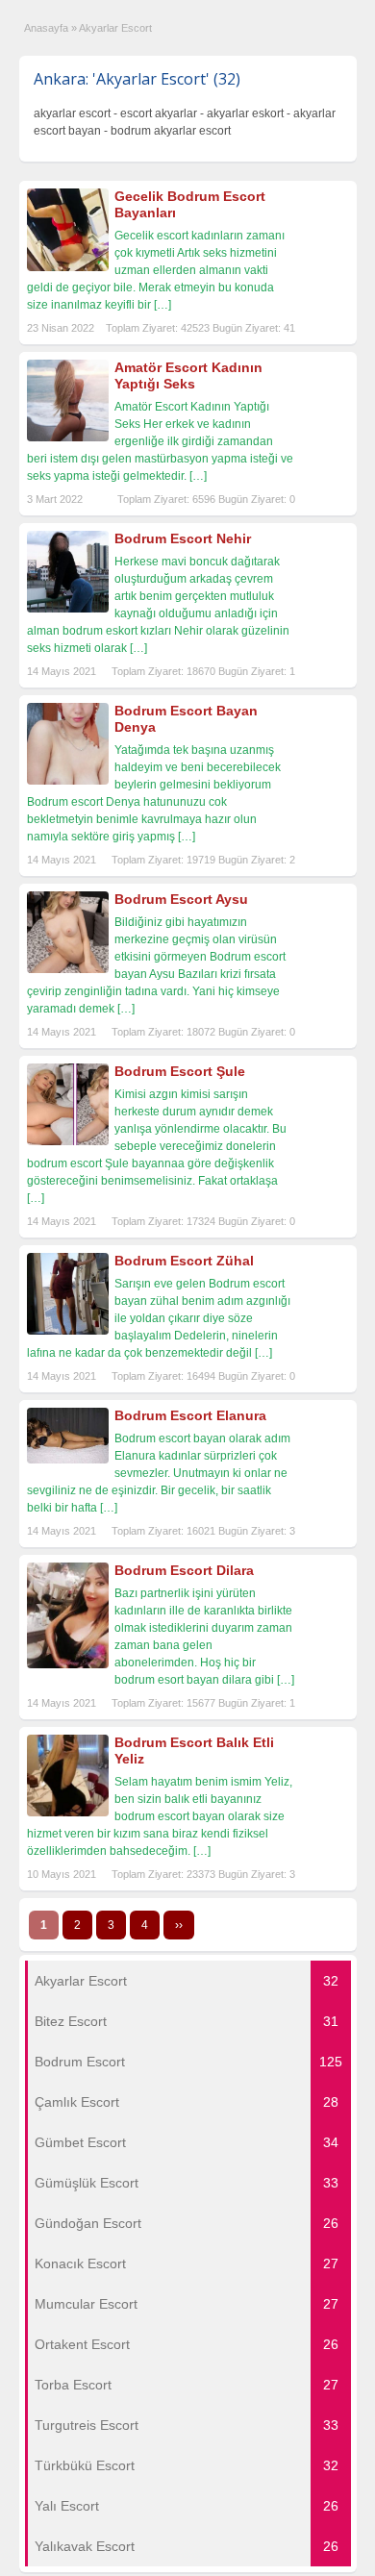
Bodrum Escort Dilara (184, 1570)
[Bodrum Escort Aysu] (68, 969)
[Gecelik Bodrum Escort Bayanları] (68, 267)
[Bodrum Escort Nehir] (68, 609)
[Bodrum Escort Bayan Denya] (68, 781)
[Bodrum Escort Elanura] (68, 1460)
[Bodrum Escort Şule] (68, 1141)
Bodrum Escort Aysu (181, 899)
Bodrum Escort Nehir (183, 538)
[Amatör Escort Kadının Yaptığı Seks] (68, 438)
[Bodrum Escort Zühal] (68, 1331)
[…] (162, 305)
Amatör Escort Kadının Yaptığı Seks (188, 375)
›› (179, 1925)
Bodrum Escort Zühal (184, 1261)
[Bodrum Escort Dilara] (68, 1664)
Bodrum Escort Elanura (190, 1415)
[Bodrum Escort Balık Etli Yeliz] (68, 1813)
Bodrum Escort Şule (180, 1071)
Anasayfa (46, 28)
